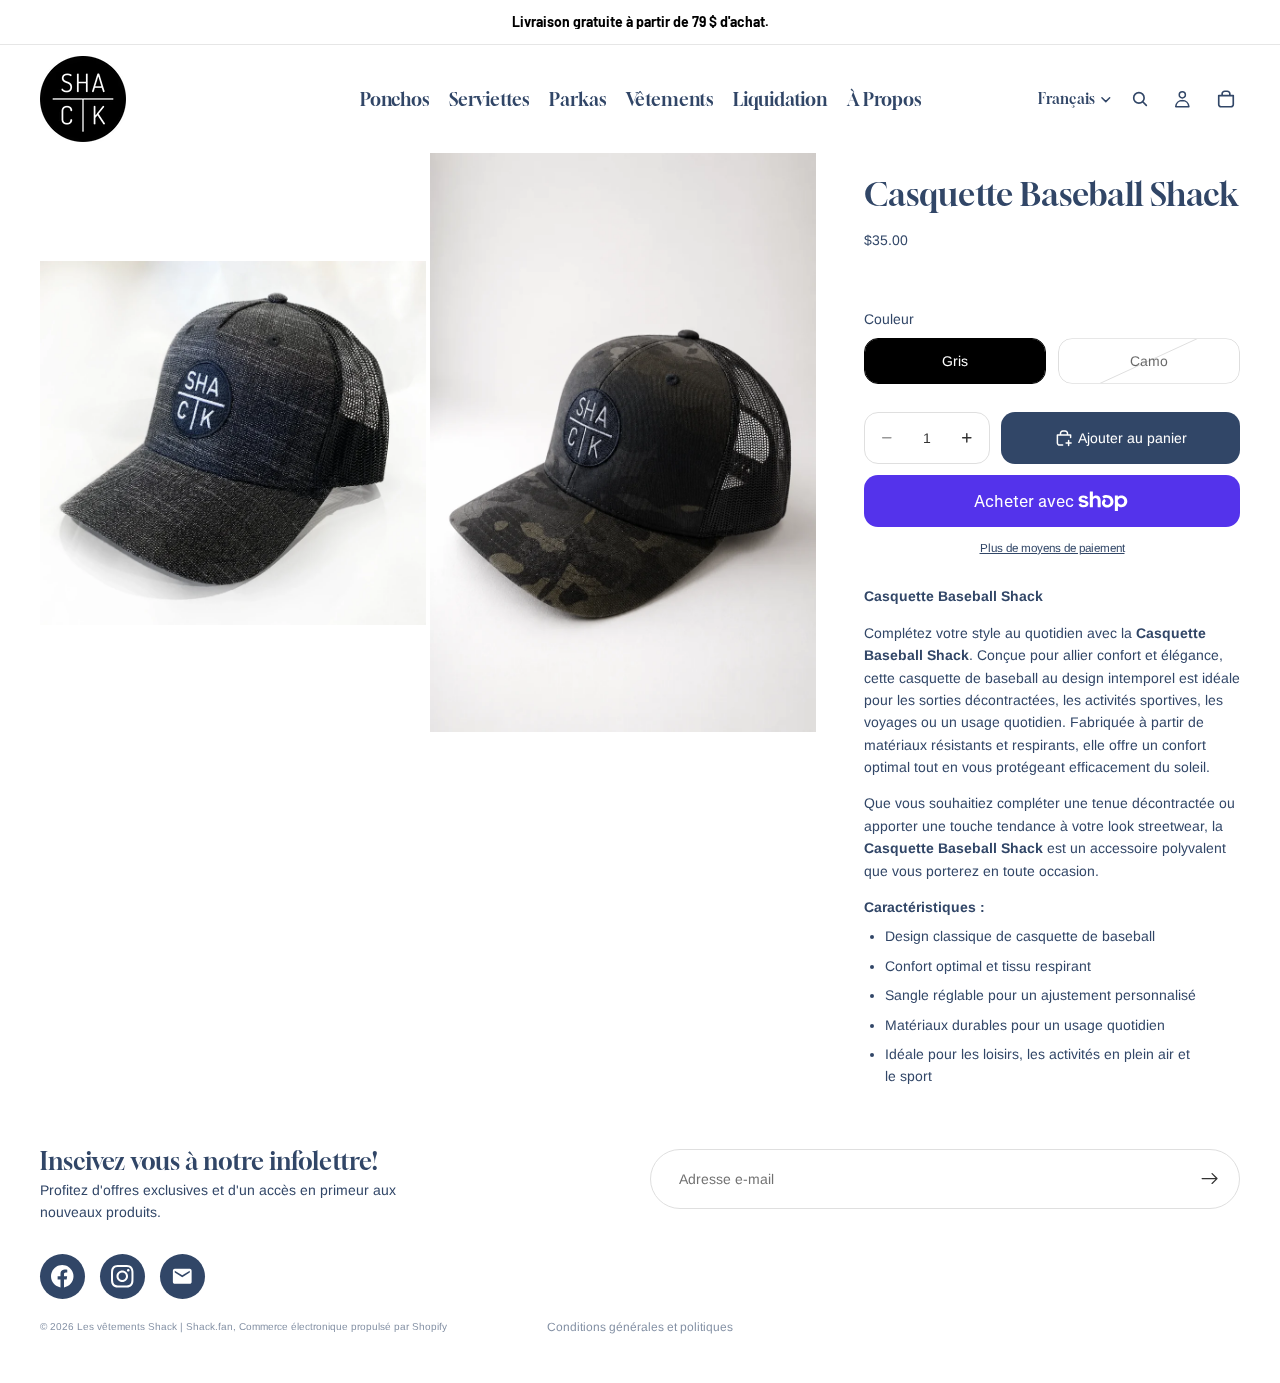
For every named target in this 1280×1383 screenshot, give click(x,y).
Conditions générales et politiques (640, 1327)
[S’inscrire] (1210, 1179)
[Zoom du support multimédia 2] (623, 442)
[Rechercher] (1140, 99)
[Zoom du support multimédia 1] (233, 442)
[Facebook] (62, 1276)
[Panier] (1226, 99)
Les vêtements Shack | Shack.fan (155, 1326)
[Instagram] (122, 1276)
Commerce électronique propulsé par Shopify (343, 1326)
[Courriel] (182, 1276)
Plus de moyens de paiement (1052, 547)
